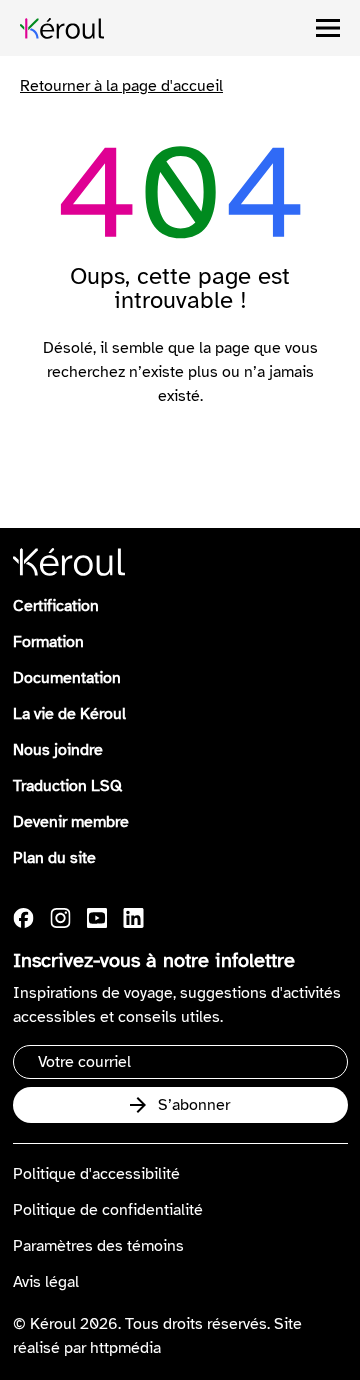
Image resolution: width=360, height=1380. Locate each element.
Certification (56, 606)
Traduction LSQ (67, 786)
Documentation (67, 678)
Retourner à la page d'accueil (121, 86)
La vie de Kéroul (69, 714)
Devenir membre (71, 822)
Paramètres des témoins (98, 1246)
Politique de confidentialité (108, 1210)
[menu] (328, 28)
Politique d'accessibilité (96, 1174)
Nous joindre (58, 750)
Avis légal (46, 1282)
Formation (48, 642)
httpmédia (125, 1348)
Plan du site (54, 858)
